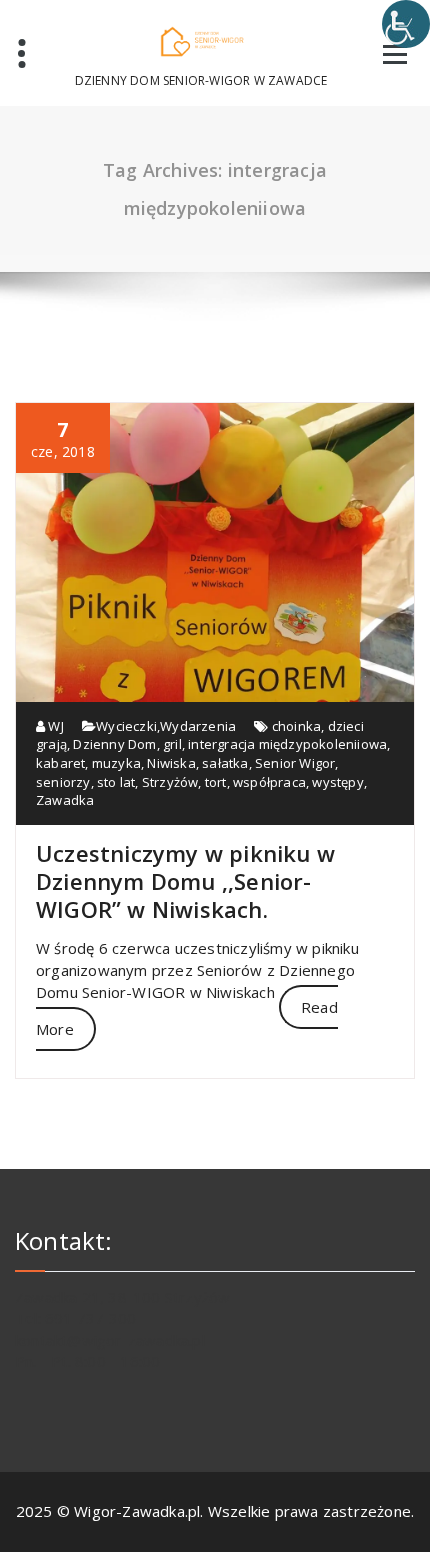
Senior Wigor (295, 763)
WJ (54, 726)
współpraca (269, 782)
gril (172, 744)
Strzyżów (170, 782)
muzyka (116, 763)
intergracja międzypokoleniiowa (287, 744)
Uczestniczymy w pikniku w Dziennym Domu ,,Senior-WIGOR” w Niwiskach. (185, 881)
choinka (296, 726)
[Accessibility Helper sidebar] (406, 24)
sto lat (116, 782)
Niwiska (171, 763)
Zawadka (65, 800)
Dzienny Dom (114, 744)
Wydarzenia (198, 726)
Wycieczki (126, 726)
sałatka (225, 763)
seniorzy (63, 782)
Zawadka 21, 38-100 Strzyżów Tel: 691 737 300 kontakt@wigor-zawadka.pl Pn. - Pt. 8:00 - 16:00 (122, 1329)
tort (216, 782)
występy (337, 782)
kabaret (60, 763)
